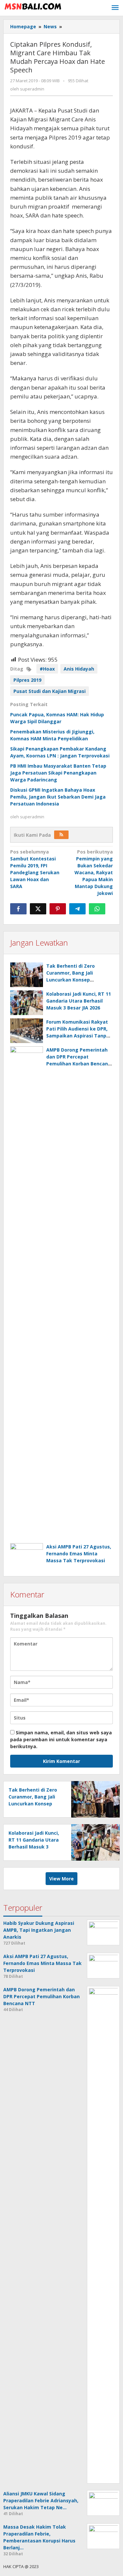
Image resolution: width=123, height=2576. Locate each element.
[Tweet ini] (38, 909)
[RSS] (61, 835)
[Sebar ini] (18, 909)
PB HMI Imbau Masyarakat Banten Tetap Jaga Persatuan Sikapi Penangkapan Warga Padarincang (58, 773)
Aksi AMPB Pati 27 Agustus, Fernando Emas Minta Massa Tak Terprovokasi (79, 1554)
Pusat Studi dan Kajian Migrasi (50, 691)
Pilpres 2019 (27, 680)
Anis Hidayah (79, 669)
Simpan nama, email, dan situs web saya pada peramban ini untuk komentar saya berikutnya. (61, 1739)
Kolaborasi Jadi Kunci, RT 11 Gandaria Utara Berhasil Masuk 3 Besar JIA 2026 (79, 1001)
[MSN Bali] (33, 6)
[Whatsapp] (97, 909)
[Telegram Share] (77, 909)
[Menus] (115, 8)
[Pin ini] (58, 909)
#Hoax (47, 669)
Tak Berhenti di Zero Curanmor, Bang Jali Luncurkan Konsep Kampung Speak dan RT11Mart (71, 980)
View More (61, 1879)
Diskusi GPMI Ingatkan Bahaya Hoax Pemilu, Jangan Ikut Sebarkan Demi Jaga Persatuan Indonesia (58, 797)
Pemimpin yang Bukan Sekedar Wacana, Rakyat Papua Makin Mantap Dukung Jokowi (94, 872)
